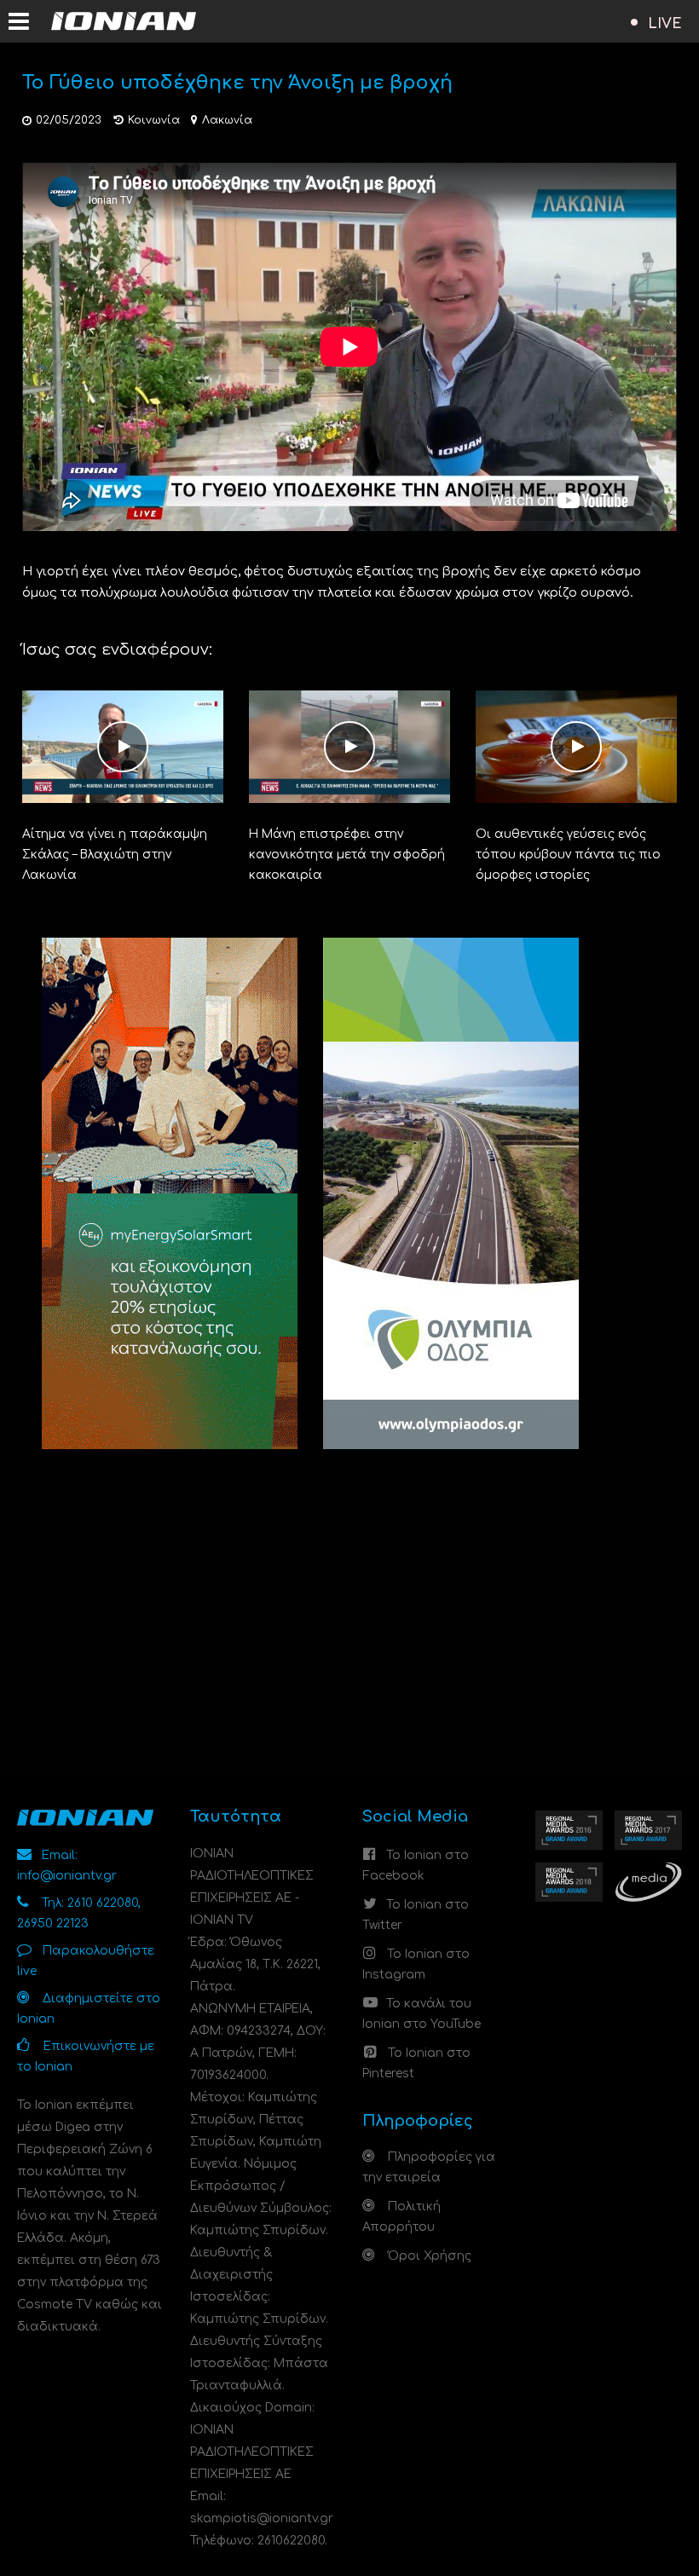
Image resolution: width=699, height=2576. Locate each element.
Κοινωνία (154, 120)
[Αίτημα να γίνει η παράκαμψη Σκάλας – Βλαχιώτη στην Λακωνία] (123, 746)
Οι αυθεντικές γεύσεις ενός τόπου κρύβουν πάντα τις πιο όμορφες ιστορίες (568, 855)
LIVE (665, 24)
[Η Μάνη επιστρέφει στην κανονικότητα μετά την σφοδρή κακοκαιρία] (349, 746)
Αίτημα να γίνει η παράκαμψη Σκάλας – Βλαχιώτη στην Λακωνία (115, 855)
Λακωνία (227, 120)
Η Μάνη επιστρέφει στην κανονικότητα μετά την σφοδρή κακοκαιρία (347, 855)
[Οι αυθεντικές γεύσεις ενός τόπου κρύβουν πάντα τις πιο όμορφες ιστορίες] (576, 746)
